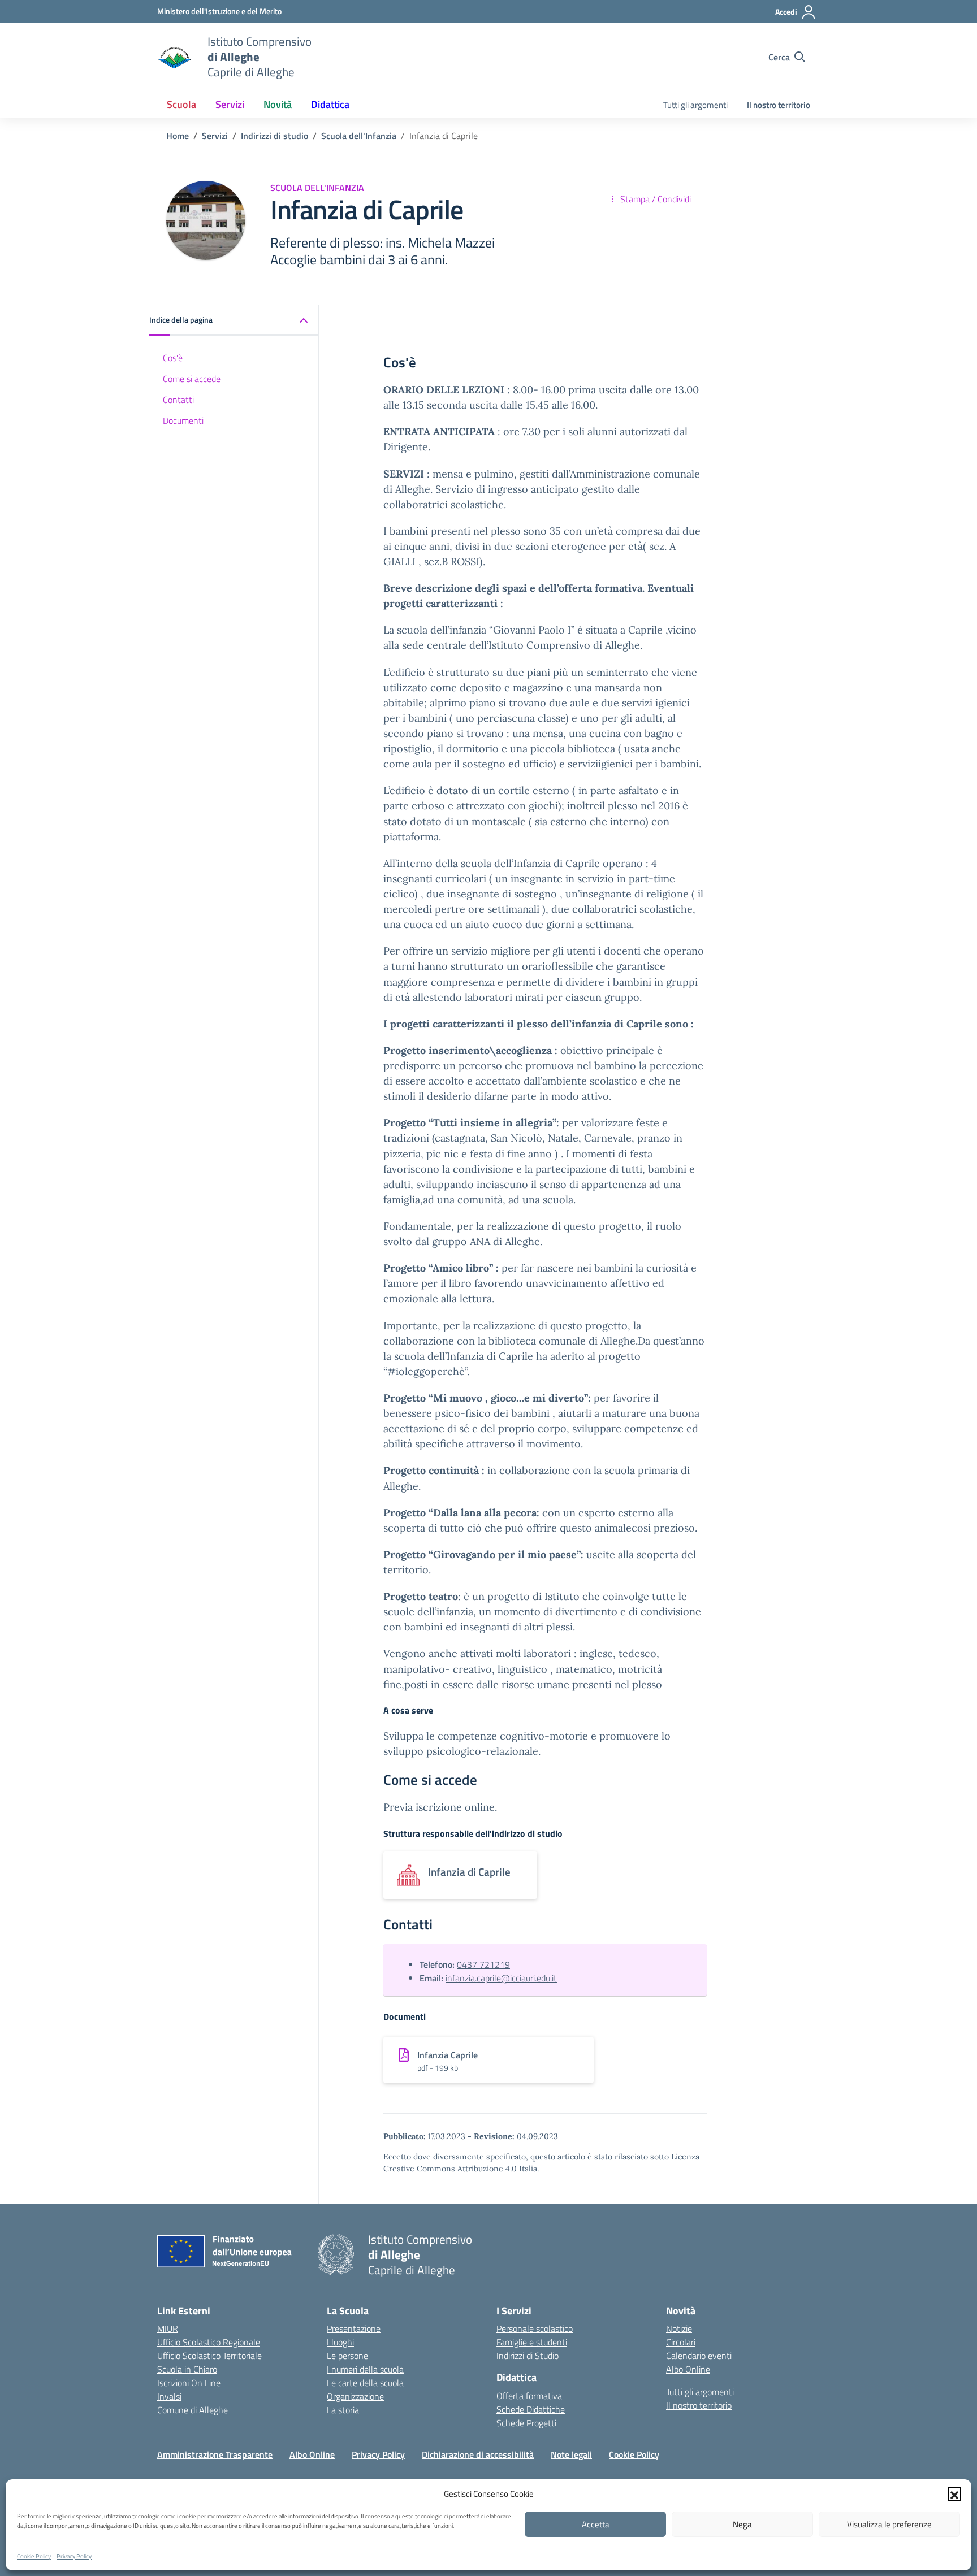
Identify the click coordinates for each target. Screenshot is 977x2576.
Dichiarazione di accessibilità (478, 2454)
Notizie (679, 2328)
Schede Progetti (526, 2423)
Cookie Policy (34, 2556)
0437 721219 (483, 1964)
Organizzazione (355, 2396)
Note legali (571, 2454)
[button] (954, 2494)
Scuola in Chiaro (187, 2369)
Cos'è (173, 358)
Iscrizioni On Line (189, 2383)
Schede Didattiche (531, 2409)
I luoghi (340, 2342)
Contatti (178, 399)
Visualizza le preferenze (889, 2524)
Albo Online (688, 2369)
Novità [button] (278, 104)
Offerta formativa (529, 2396)
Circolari (681, 2342)
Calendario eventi (699, 2356)
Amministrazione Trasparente (215, 2454)
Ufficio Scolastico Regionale (209, 2342)
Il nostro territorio (779, 105)
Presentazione (354, 2328)
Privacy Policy (74, 2556)
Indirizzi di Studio (528, 2356)
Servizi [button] (230, 104)
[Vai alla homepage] (175, 57)
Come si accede (192, 378)
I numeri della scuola (365, 2369)
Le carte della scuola (365, 2383)
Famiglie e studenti (532, 2342)
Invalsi (169, 2396)
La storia (343, 2410)
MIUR (168, 2328)
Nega (742, 2524)
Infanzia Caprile (448, 2055)
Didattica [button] (330, 104)
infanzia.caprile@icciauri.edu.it (501, 1978)
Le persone (347, 2356)
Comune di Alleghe (193, 2410)
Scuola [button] (181, 104)
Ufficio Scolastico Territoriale (209, 2356)
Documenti (183, 420)
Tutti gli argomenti (695, 105)
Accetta (596, 2524)
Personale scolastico (535, 2328)
